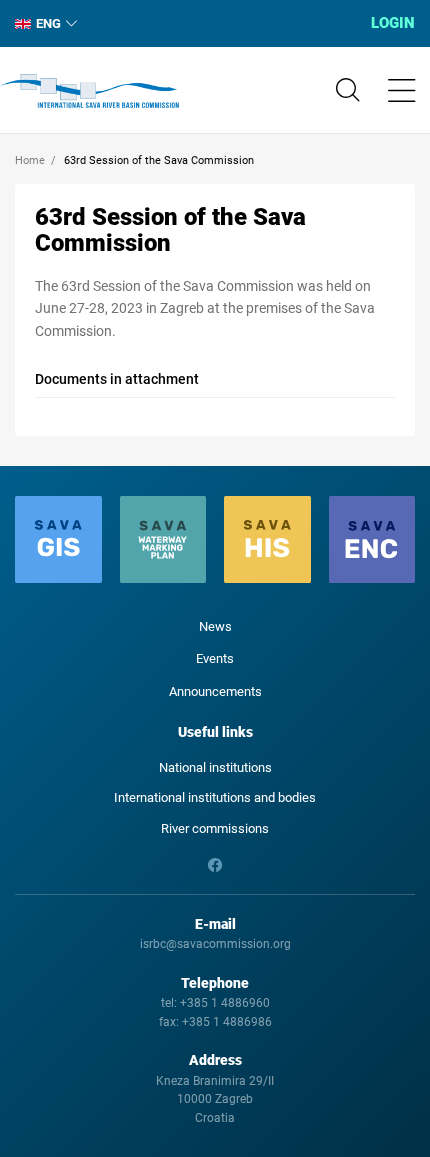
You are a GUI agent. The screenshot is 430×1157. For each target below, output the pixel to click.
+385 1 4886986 (227, 1022)
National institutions (215, 767)
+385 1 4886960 (225, 1003)
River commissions (215, 828)
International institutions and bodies (215, 797)
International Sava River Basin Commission (89, 91)
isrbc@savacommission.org (215, 944)
